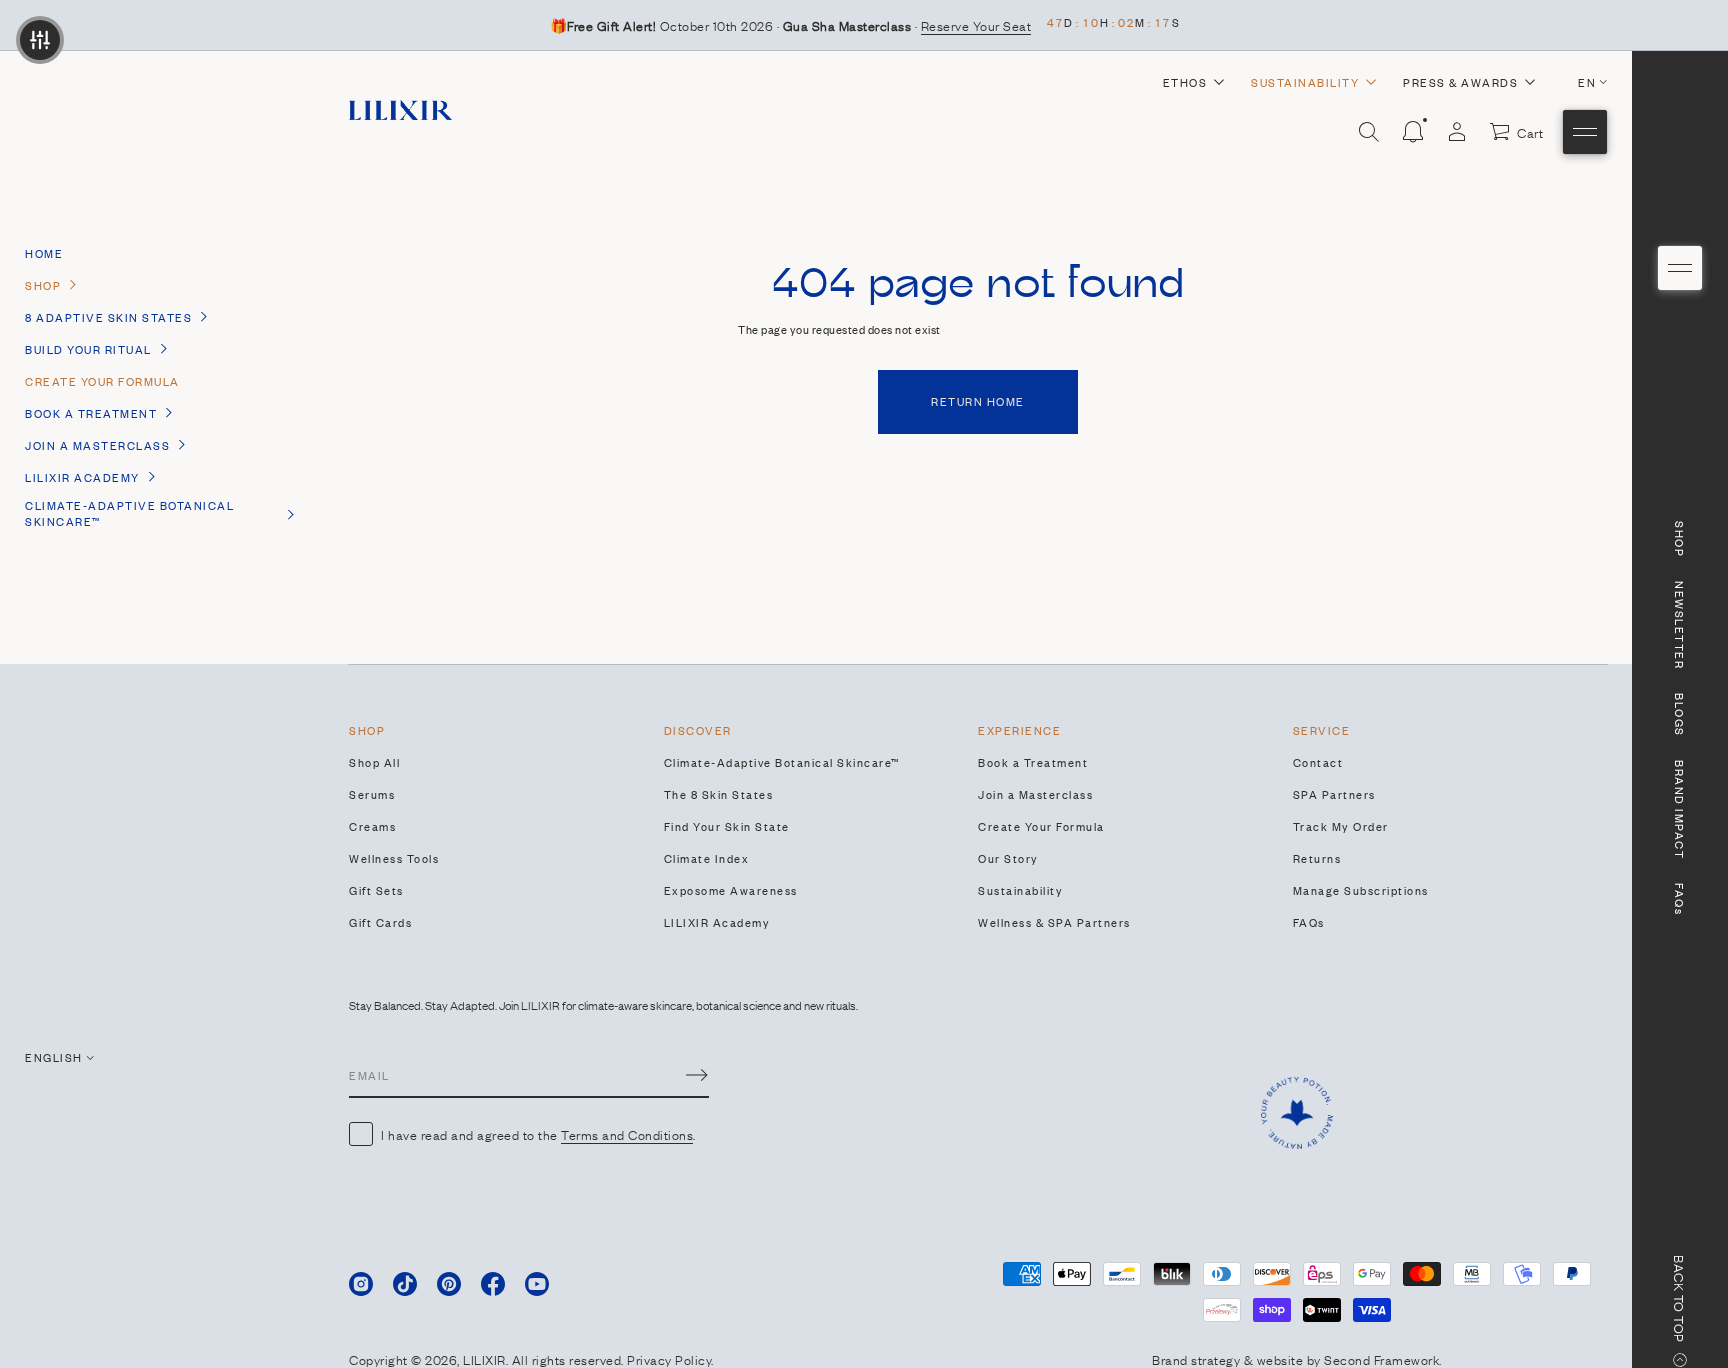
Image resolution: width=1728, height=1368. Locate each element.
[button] (1369, 132)
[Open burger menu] (1680, 268)
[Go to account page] (1457, 132)
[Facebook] (493, 1284)
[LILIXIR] (400, 110)
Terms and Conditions (627, 1134)
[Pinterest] (449, 1284)
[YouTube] (537, 1284)
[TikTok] (405, 1284)
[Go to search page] (1369, 132)
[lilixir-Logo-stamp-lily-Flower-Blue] (1297, 1113)
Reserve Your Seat (976, 25)
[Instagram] (361, 1284)
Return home (978, 401)
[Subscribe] (697, 1075)
